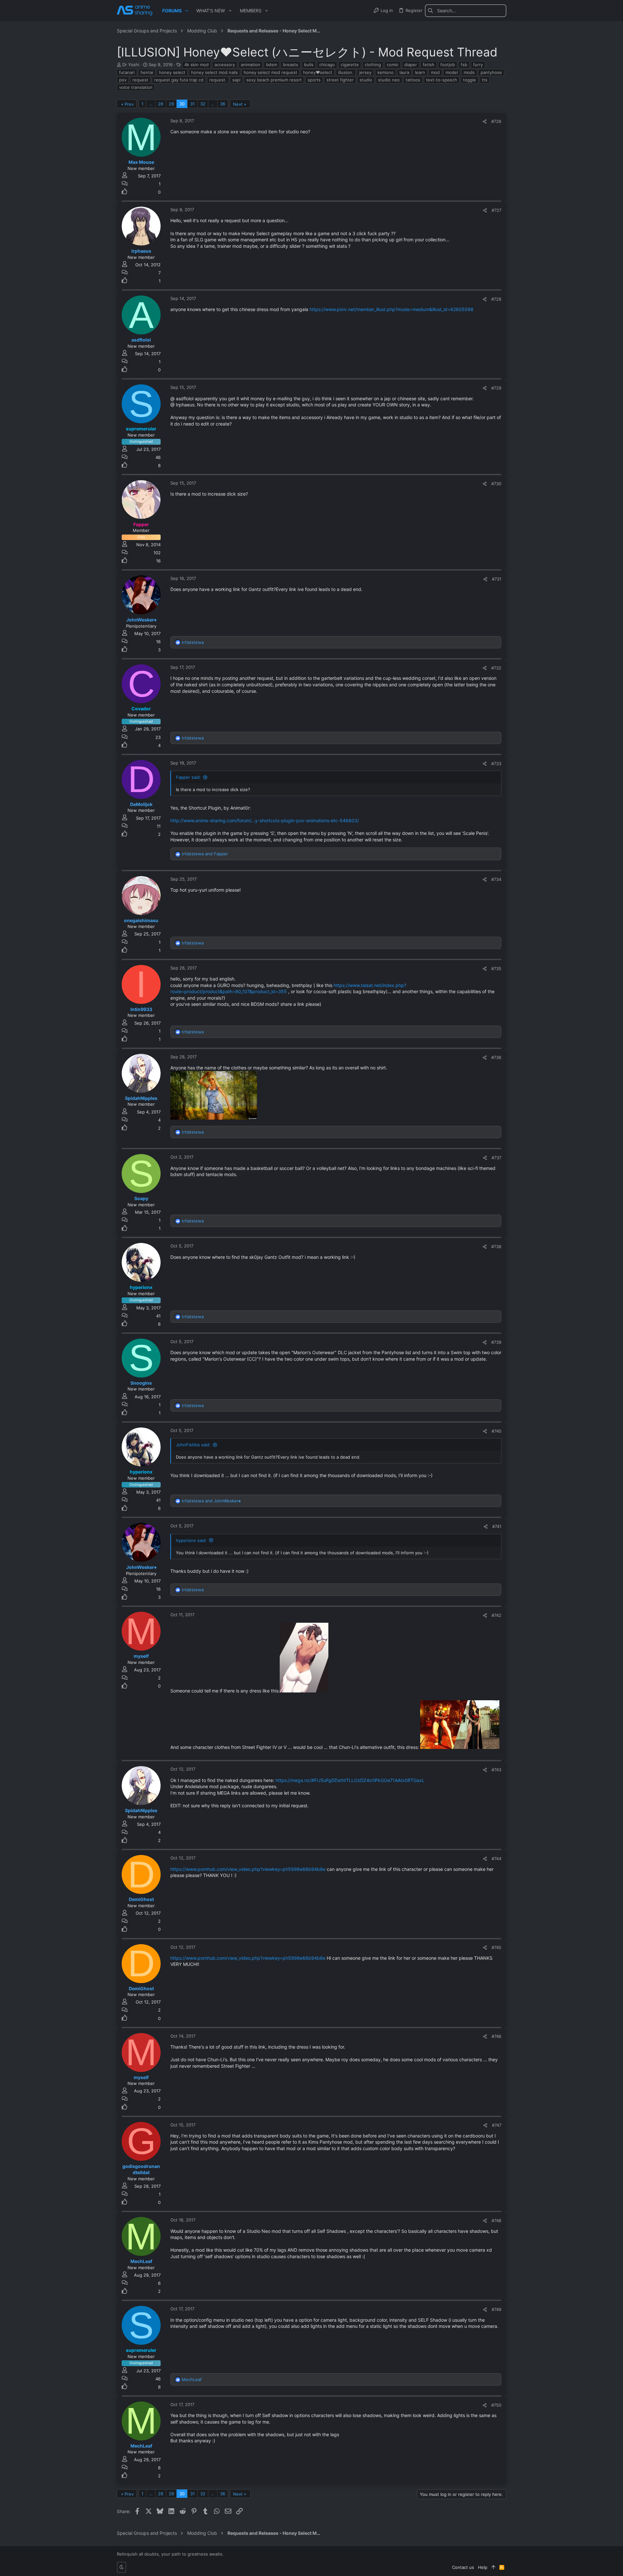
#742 (496, 1615)
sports (314, 80)
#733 (496, 764)
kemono (385, 72)
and (205, 854)
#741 (497, 1526)
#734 (496, 879)
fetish (429, 65)
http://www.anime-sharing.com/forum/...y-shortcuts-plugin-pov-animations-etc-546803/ (265, 820)
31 (192, 104)
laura (404, 72)
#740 (496, 1431)
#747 (497, 2125)
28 (161, 104)
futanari (127, 72)
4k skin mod (196, 65)
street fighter (340, 80)
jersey (365, 72)
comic (393, 65)
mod (435, 72)
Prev (129, 104)
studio (366, 80)
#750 (496, 2405)
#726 (496, 121)
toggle (470, 80)
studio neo (389, 80)
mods (469, 72)
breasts (291, 65)
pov (123, 80)
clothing (373, 65)
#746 (496, 2036)
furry (478, 65)
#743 (496, 1770)
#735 (496, 969)
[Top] (493, 2567)
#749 (496, 2309)
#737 (496, 1158)
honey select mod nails (214, 72)
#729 (496, 388)
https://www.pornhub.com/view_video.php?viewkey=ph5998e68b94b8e (248, 1869)
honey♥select (318, 72)
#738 (496, 1246)
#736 (496, 1057)
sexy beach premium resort (274, 80)
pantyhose (491, 72)
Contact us (463, 2567)
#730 (496, 484)
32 (203, 104)
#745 (496, 1947)
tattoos (413, 80)
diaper (411, 65)
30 (182, 104)
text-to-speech (442, 80)
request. (218, 80)
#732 (496, 668)
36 (223, 104)
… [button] (151, 104)
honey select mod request (270, 72)
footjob (448, 65)
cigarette (350, 65)
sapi (236, 80)
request (140, 80)
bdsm (272, 65)
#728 (496, 299)
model (452, 72)
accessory (225, 65)
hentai (147, 72)
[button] (187, 11)
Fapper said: (188, 777)
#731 (497, 579)
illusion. (346, 72)
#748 (496, 2221)
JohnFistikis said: (193, 1445)
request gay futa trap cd (179, 80)
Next (238, 104)
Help (483, 2567)
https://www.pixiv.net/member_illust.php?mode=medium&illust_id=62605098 (391, 309)
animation (250, 65)
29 (171, 104)
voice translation (136, 87)
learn (420, 72)
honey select (172, 72)
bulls (309, 65)
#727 (496, 210)
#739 (496, 1342)
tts (485, 80)
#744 (496, 1859)
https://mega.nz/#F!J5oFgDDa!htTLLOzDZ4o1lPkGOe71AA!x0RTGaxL (350, 1780)
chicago (327, 65)
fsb (464, 65)
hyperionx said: (191, 1540)
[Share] (485, 121)
